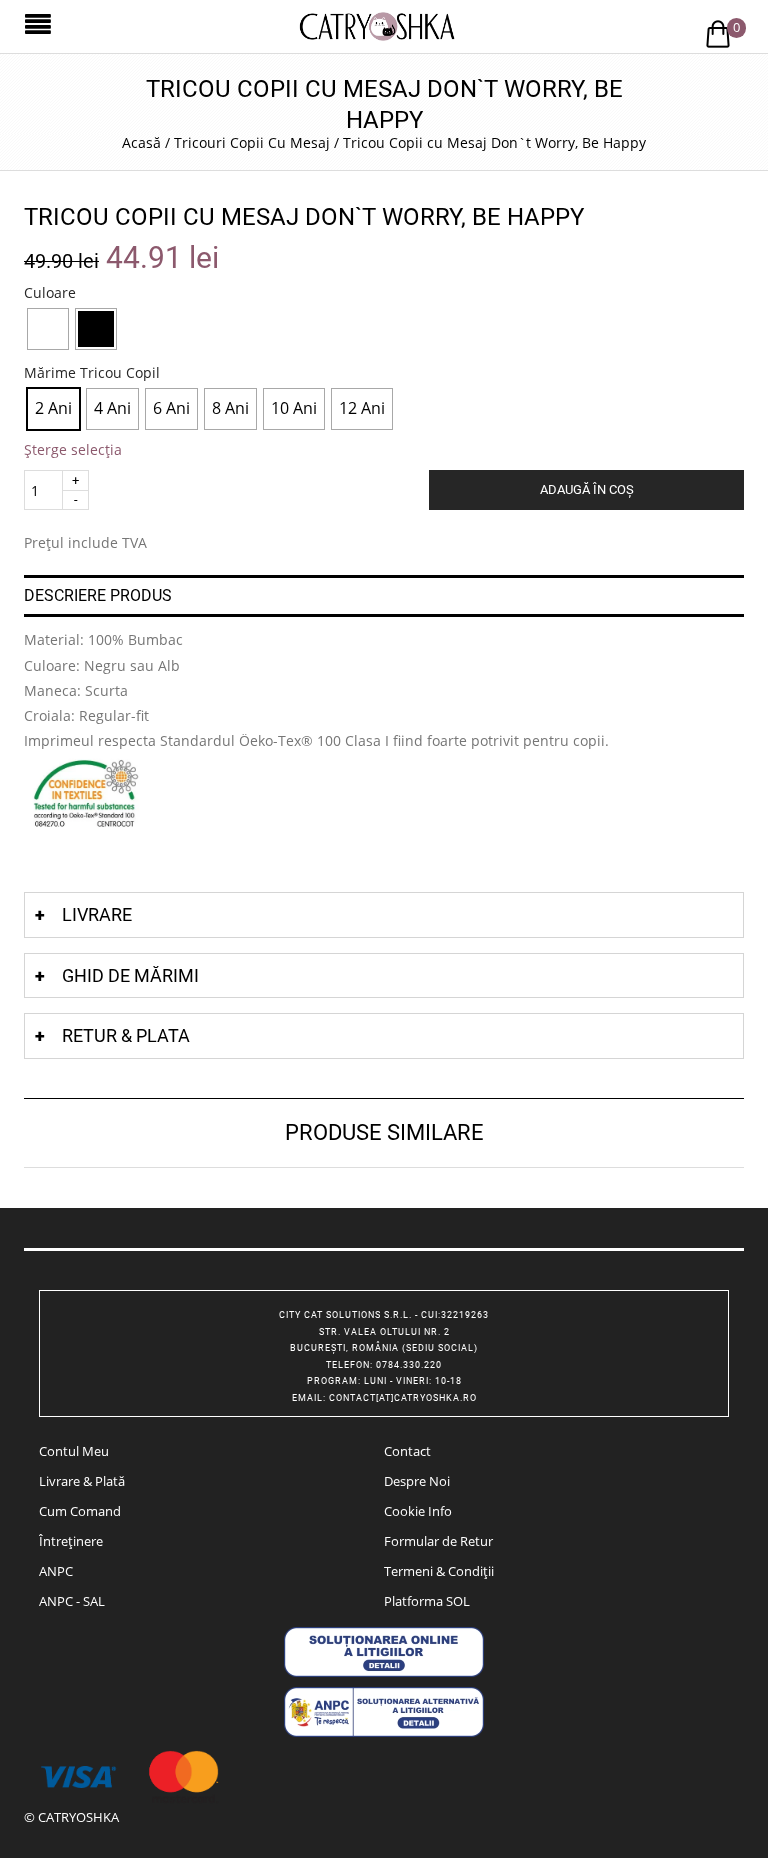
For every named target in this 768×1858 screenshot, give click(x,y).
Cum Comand (80, 1511)
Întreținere (71, 1541)
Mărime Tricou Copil (92, 373)
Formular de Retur (438, 1541)
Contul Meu (74, 1451)
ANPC (56, 1571)
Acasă (141, 142)
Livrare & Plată (82, 1481)
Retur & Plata (126, 1035)
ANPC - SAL (72, 1601)
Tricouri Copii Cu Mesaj (252, 142)
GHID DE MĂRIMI (130, 975)
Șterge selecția (73, 449)
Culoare (50, 293)
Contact (407, 1451)
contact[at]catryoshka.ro (403, 1398)
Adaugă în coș (587, 489)
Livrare (97, 914)
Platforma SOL (427, 1601)
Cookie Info (418, 1511)
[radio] (48, 329)
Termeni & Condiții (439, 1571)
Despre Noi (417, 1481)
